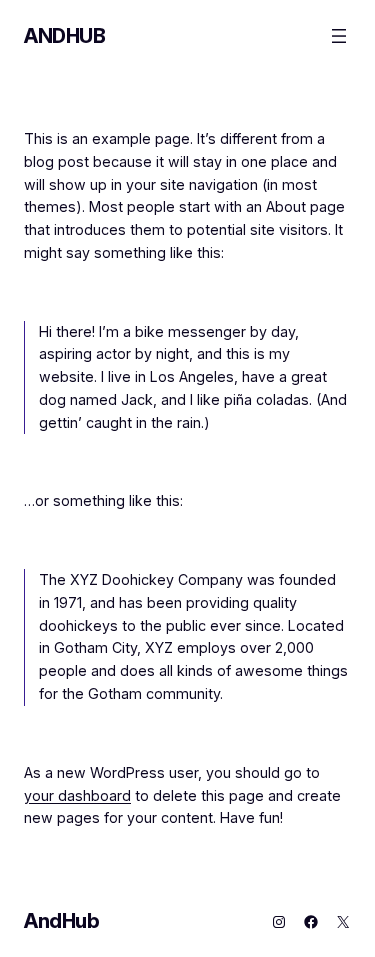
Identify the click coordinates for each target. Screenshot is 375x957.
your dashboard (77, 795)
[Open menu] (339, 36)
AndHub (65, 36)
